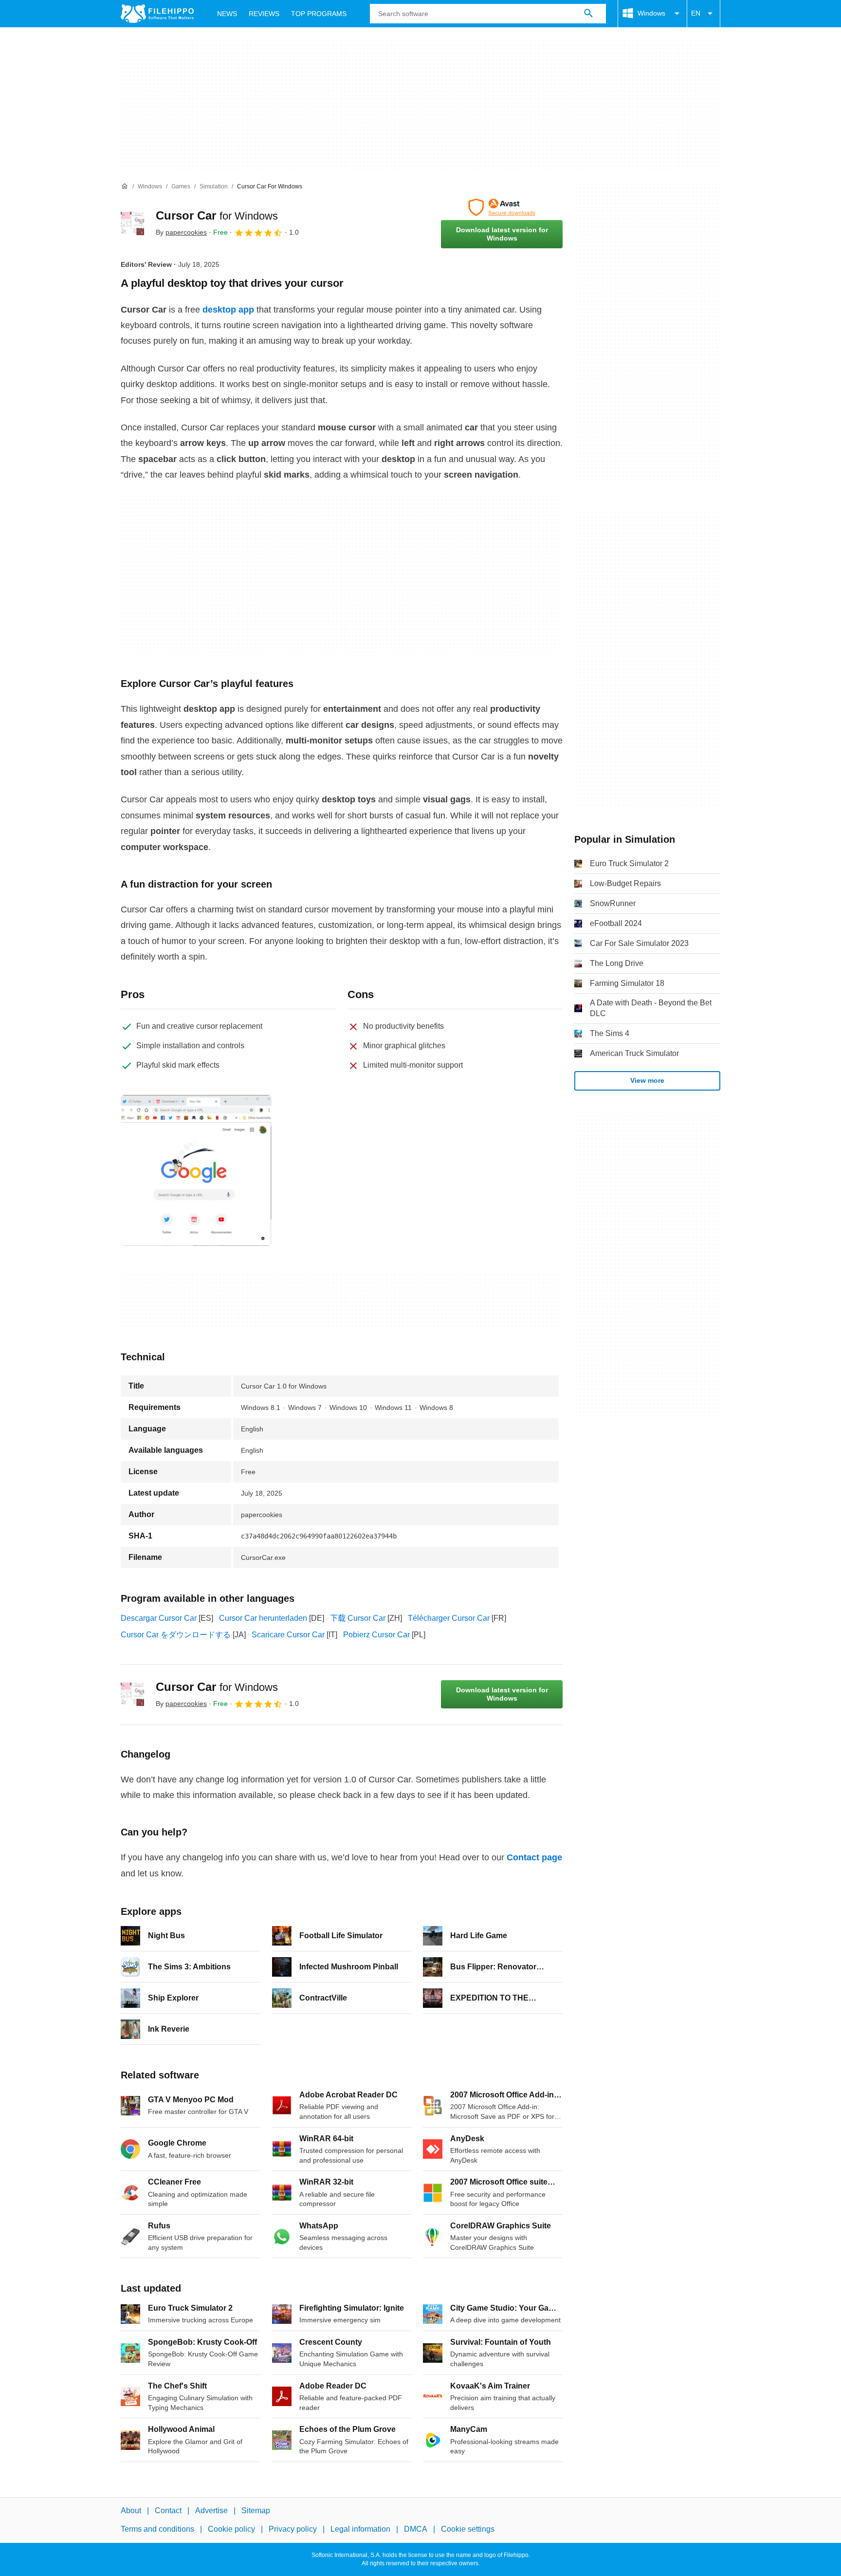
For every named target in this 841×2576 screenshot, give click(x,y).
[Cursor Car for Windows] (132, 223)
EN (696, 13)
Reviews (264, 14)
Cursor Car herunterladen (263, 1618)
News (227, 14)
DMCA (416, 2530)
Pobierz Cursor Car (376, 1635)
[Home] (125, 186)
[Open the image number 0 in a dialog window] (196, 1170)
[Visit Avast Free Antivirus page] (502, 207)
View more (647, 1080)
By (181, 232)
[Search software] (588, 14)
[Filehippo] (157, 14)
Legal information (360, 2530)
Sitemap (256, 2511)
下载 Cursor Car (358, 1618)
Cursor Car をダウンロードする (176, 1635)
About (131, 2511)
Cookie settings (468, 2530)
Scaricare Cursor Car (288, 1635)
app (246, 310)
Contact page (534, 1857)
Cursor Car (217, 215)
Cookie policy (231, 2530)
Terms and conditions (157, 2530)
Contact (168, 2511)
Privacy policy (293, 2530)
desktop (219, 310)
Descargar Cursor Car (159, 1618)
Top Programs (319, 14)
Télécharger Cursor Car (449, 1618)
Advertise (211, 2511)
